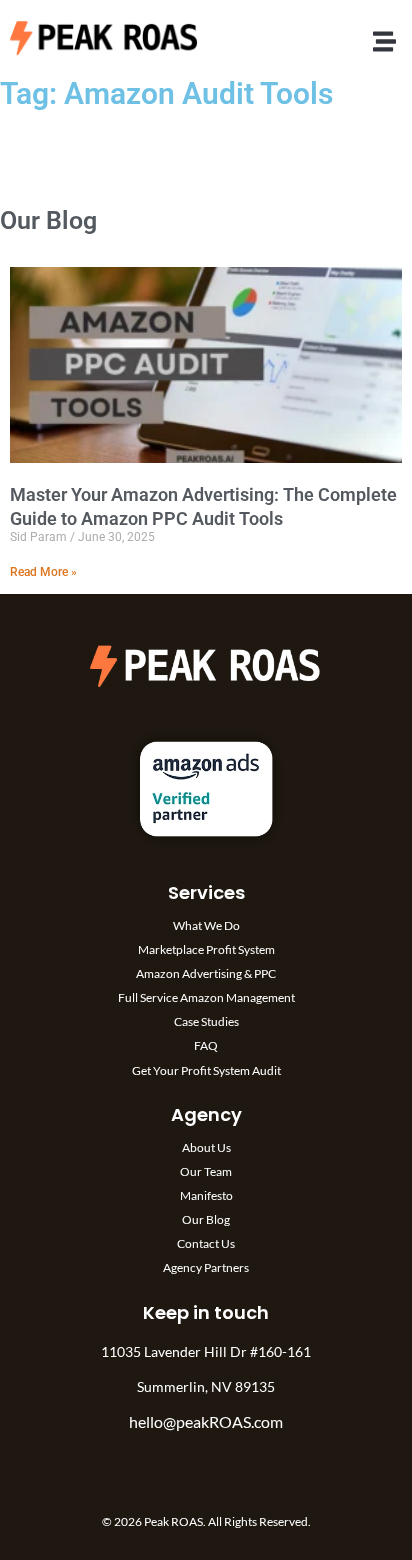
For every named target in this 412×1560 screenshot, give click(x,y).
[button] (384, 41)
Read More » (43, 572)
